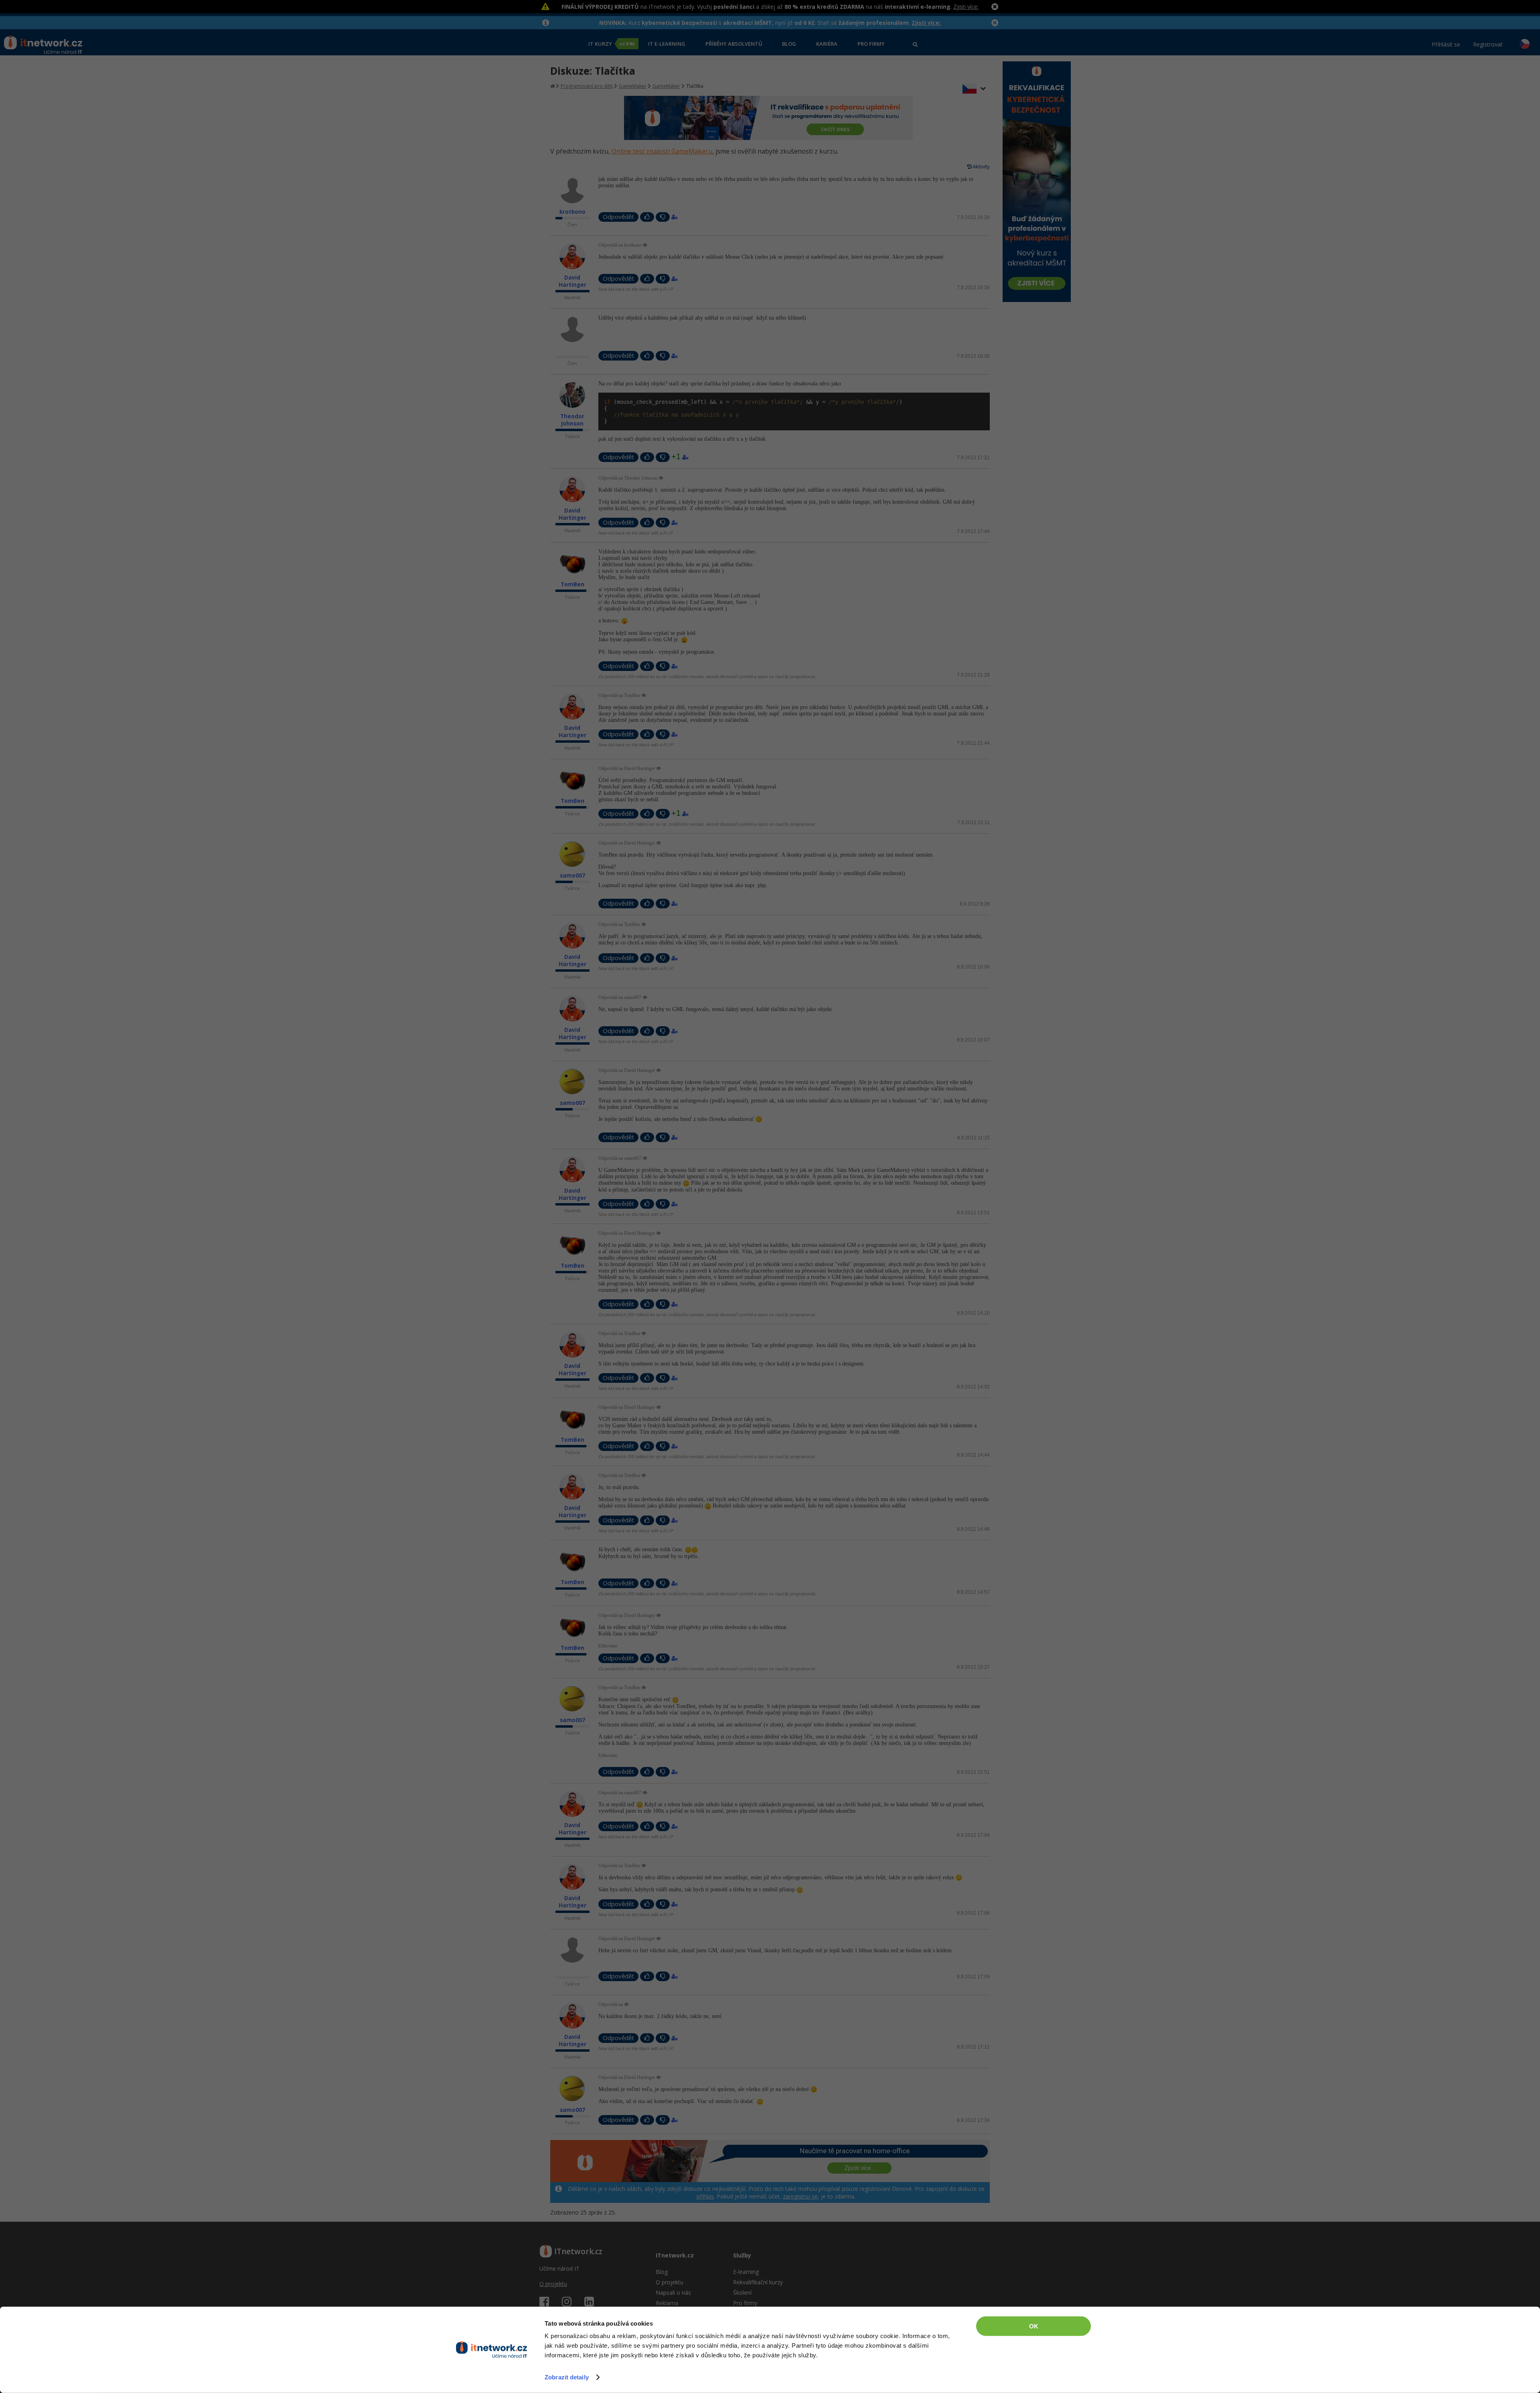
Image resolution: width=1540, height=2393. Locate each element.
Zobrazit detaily (567, 2377)
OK (1034, 2326)
